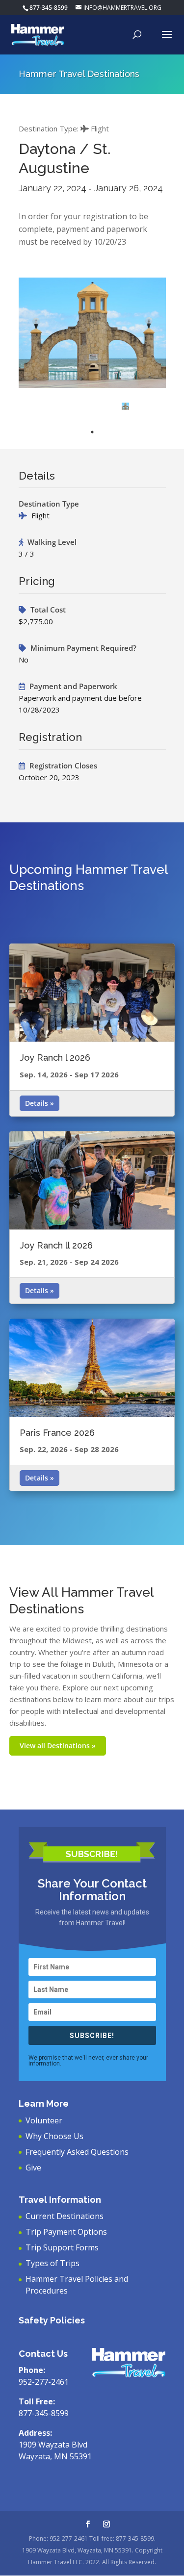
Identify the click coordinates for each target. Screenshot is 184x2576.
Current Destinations (65, 2216)
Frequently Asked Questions (77, 2152)
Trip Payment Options (66, 2232)
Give (33, 2168)
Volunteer (44, 2120)
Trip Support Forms (62, 2247)
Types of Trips (53, 2263)
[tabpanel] (125, 406)
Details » (39, 1103)
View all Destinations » (58, 1746)
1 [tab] (92, 432)
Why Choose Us (54, 2136)
